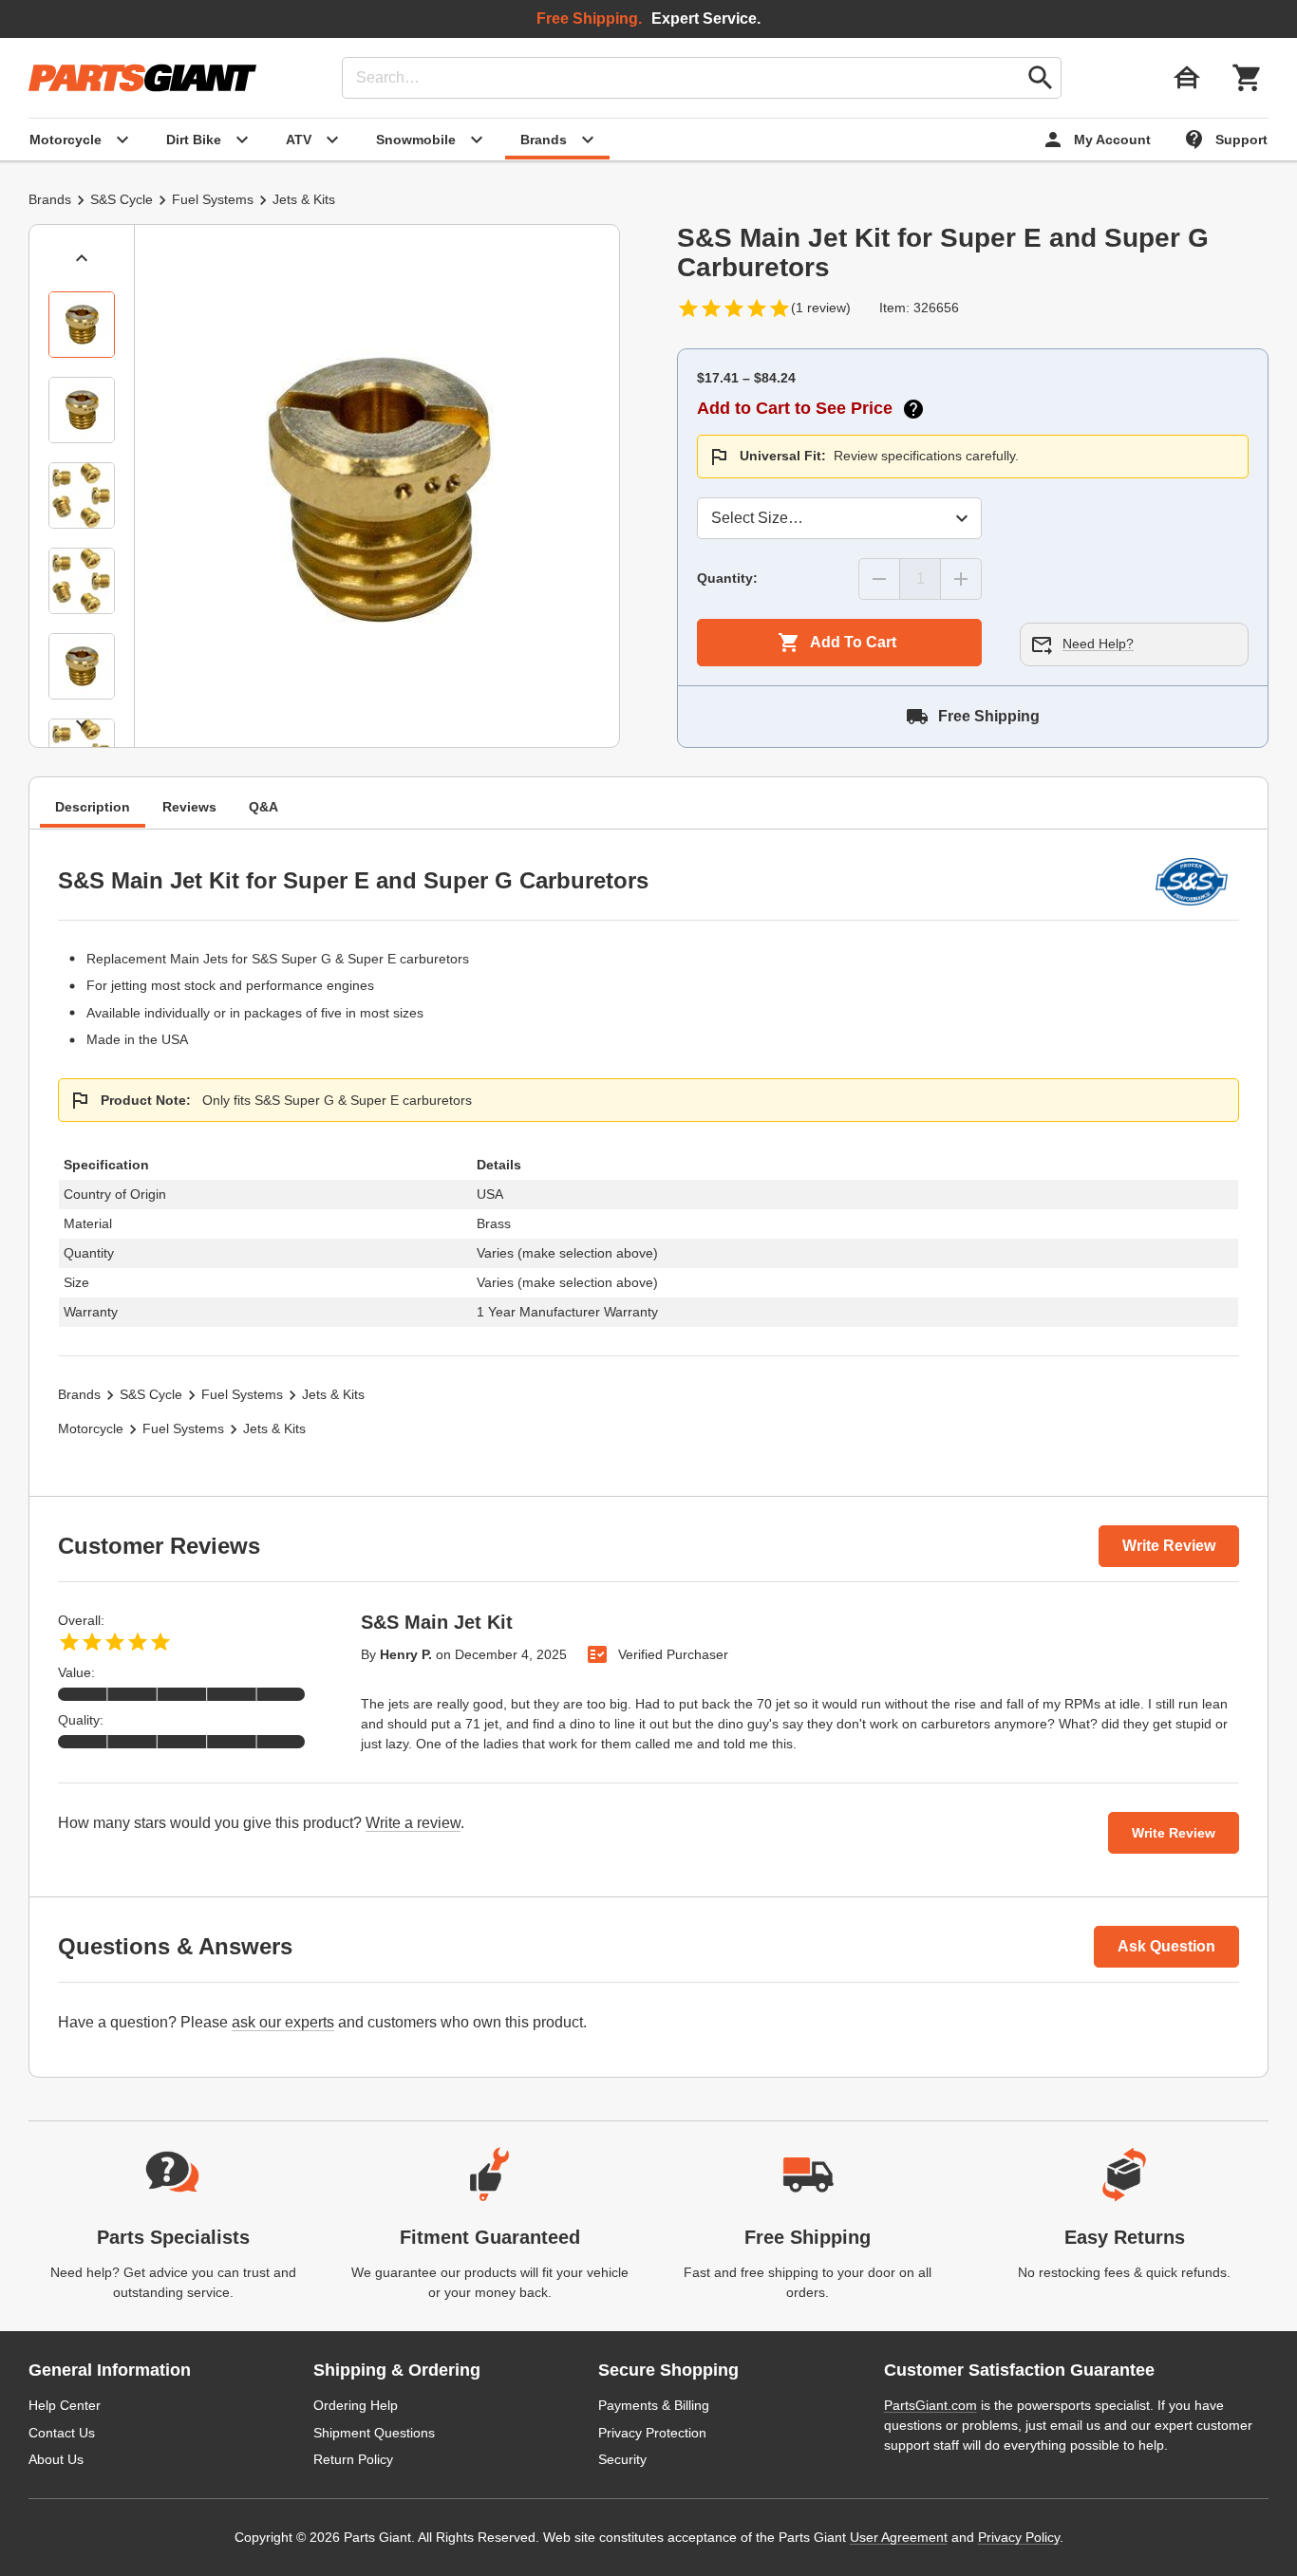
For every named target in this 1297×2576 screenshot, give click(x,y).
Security (622, 2459)
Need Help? (1098, 644)
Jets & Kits (304, 199)
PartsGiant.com (930, 2405)
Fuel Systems (213, 199)
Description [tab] (93, 807)
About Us (56, 2459)
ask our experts (283, 2022)
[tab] (82, 325)
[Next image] (82, 723)
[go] (1041, 78)
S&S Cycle (122, 199)
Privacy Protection (652, 2433)
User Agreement (899, 2537)
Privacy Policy (1019, 2537)
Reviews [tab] (189, 807)
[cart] (1248, 78)
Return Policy (353, 2459)
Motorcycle (91, 1428)
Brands (50, 199)
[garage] (1187, 78)
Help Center (65, 2405)
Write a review (413, 1823)
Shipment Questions (374, 2433)
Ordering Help (356, 2405)
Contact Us (62, 2433)
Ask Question (1166, 1946)
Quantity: (727, 578)
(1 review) (821, 308)
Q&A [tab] (263, 807)
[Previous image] (82, 258)
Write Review (1169, 1546)
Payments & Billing (654, 2405)
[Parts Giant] (142, 78)
